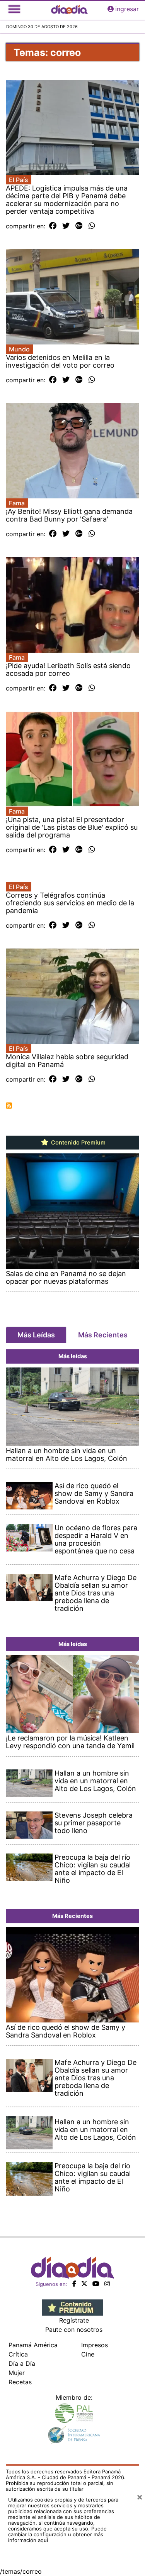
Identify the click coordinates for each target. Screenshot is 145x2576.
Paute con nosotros (74, 2330)
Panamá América (33, 2345)
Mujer (17, 2373)
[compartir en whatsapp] (92, 226)
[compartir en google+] (79, 226)
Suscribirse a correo (9, 1106)
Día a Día (22, 2363)
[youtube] (96, 2284)
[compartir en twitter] (66, 226)
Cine (88, 2354)
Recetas (20, 2382)
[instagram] (107, 2284)
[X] (84, 2284)
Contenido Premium (78, 1143)
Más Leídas (36, 1335)
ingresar (127, 9)
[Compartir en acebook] (53, 226)
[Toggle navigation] (14, 9)
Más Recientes (103, 1335)
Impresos (95, 2345)
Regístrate (74, 2320)
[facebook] (74, 2284)
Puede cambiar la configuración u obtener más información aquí (57, 2534)
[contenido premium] (72, 2307)
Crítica (18, 2354)
